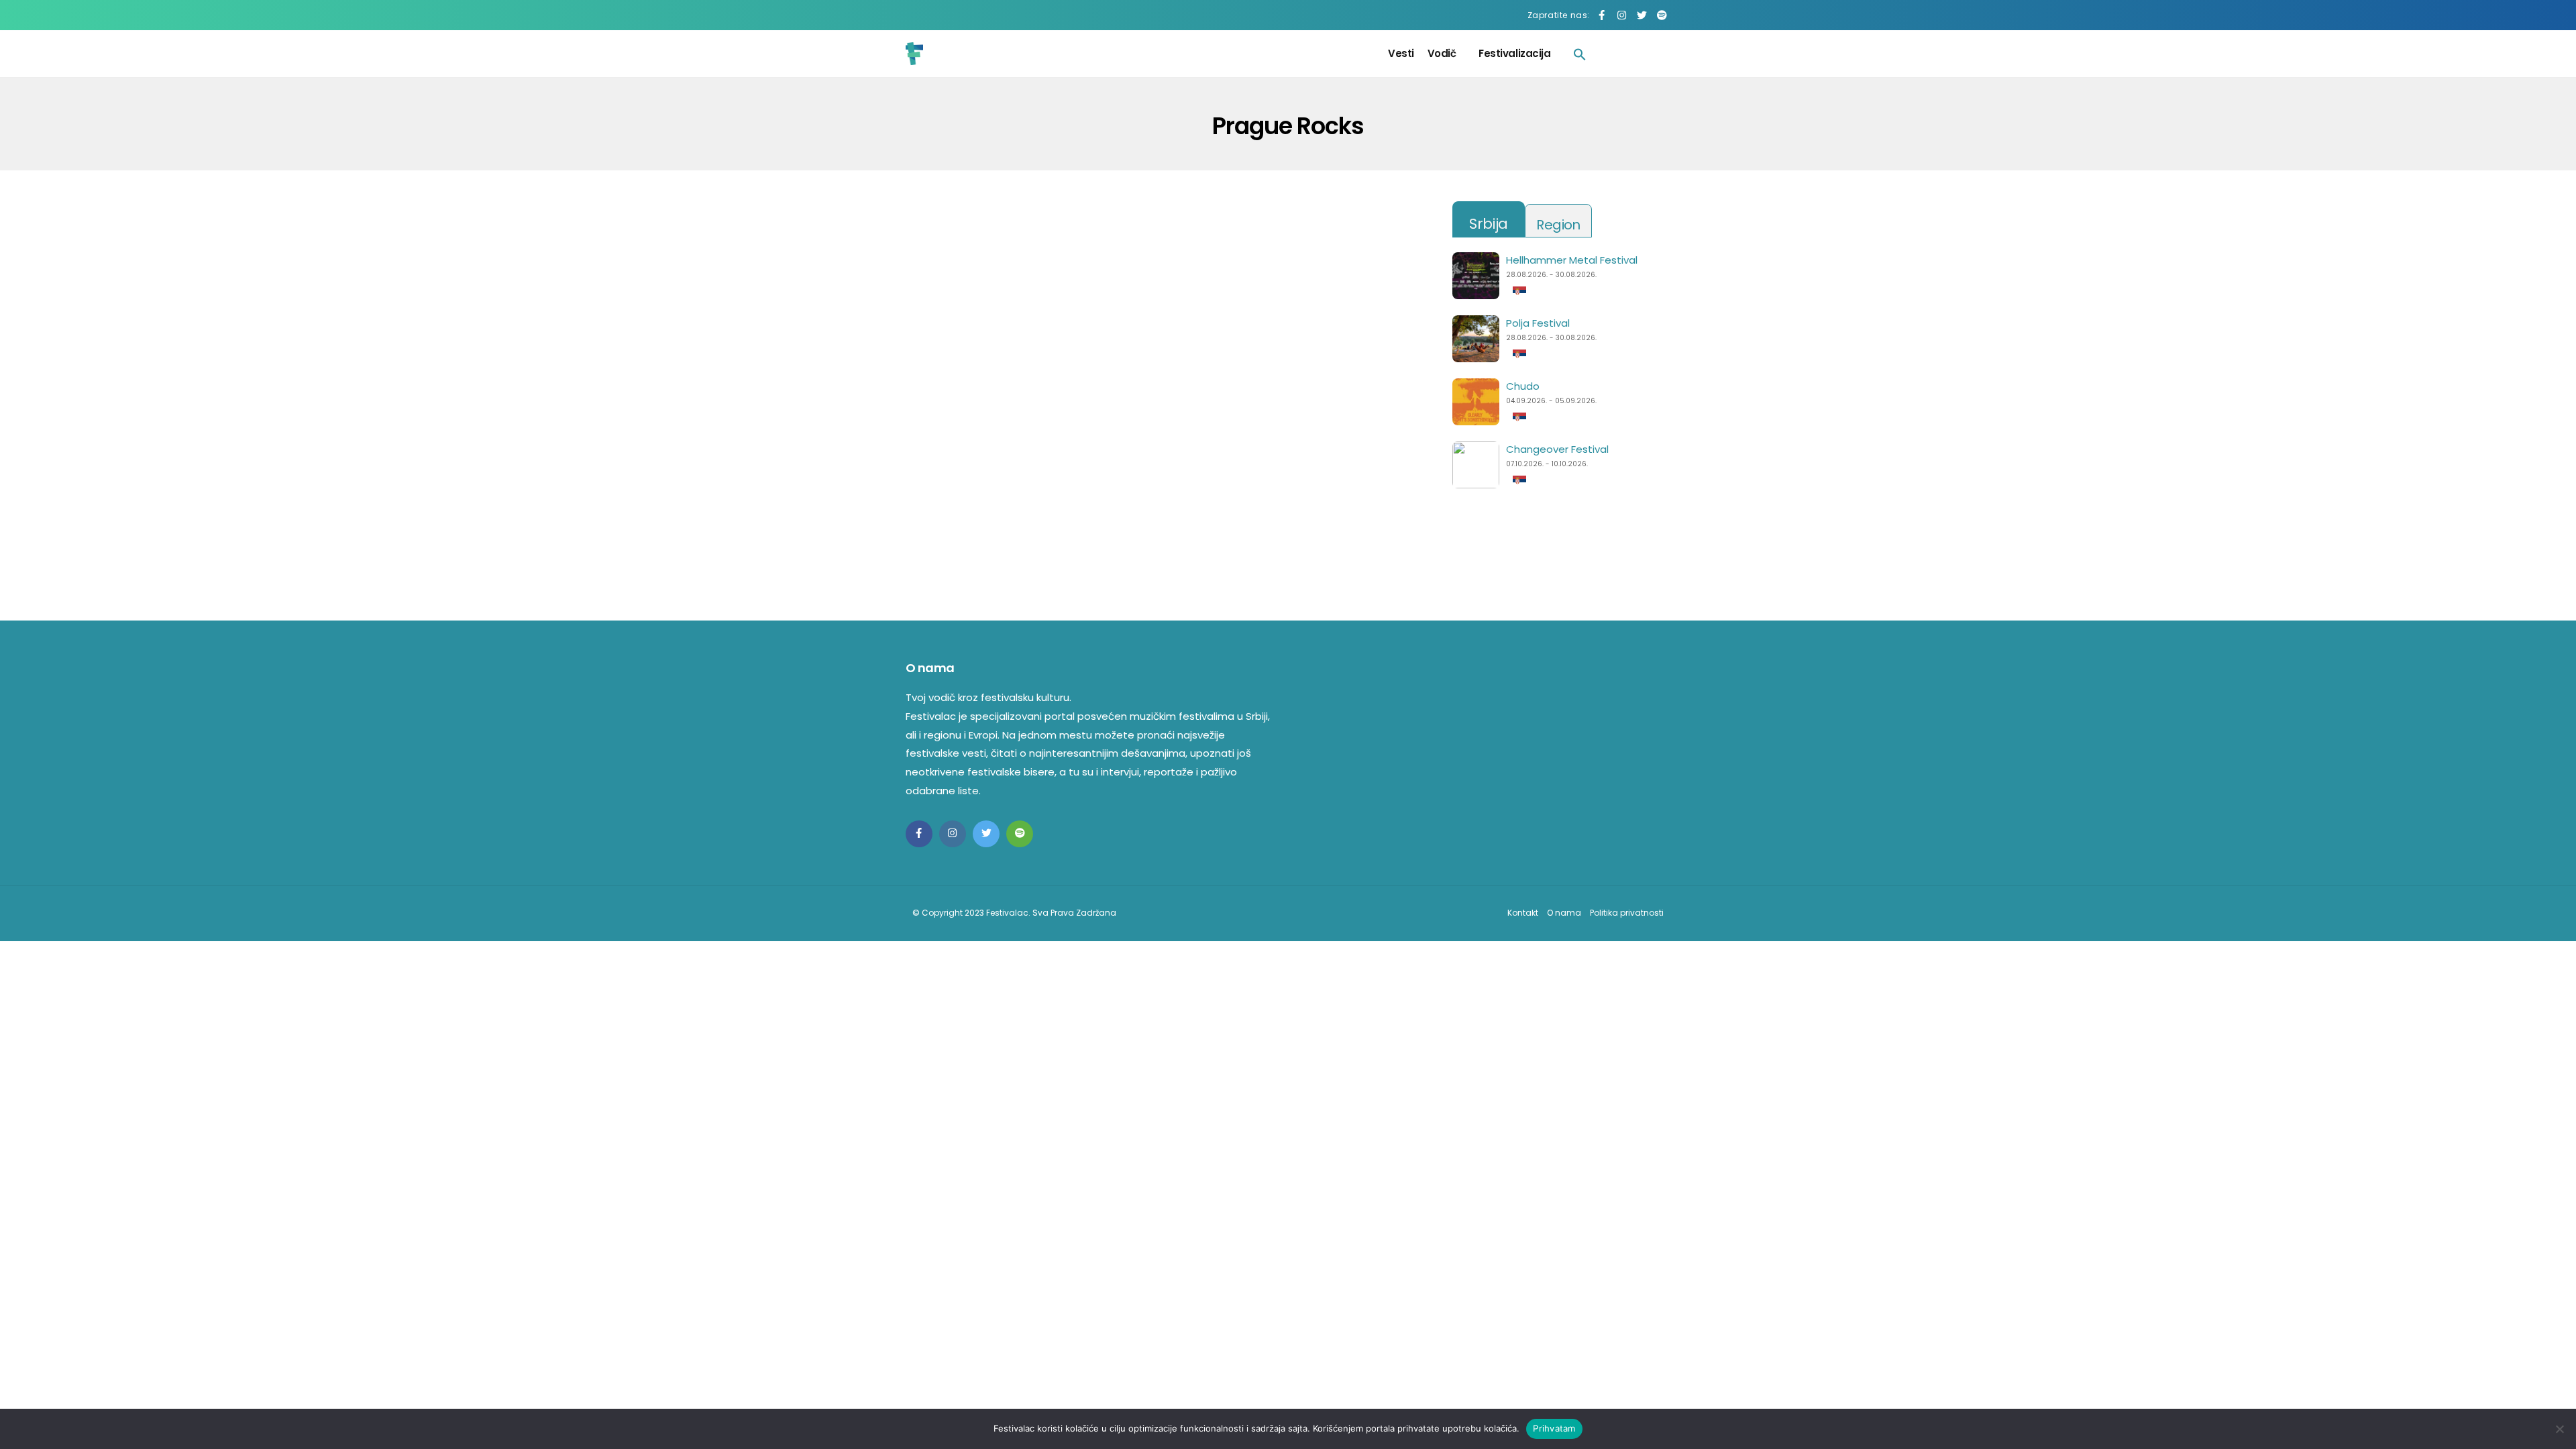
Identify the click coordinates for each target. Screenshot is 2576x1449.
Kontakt (1523, 913)
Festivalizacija (1514, 53)
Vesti (1401, 53)
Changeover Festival (1557, 449)
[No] (2559, 1429)
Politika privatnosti (1627, 913)
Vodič (1442, 53)
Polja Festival (1538, 323)
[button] (1580, 54)
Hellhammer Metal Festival (1572, 260)
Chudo (1523, 386)
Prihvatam (1554, 1428)
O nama (1564, 913)
